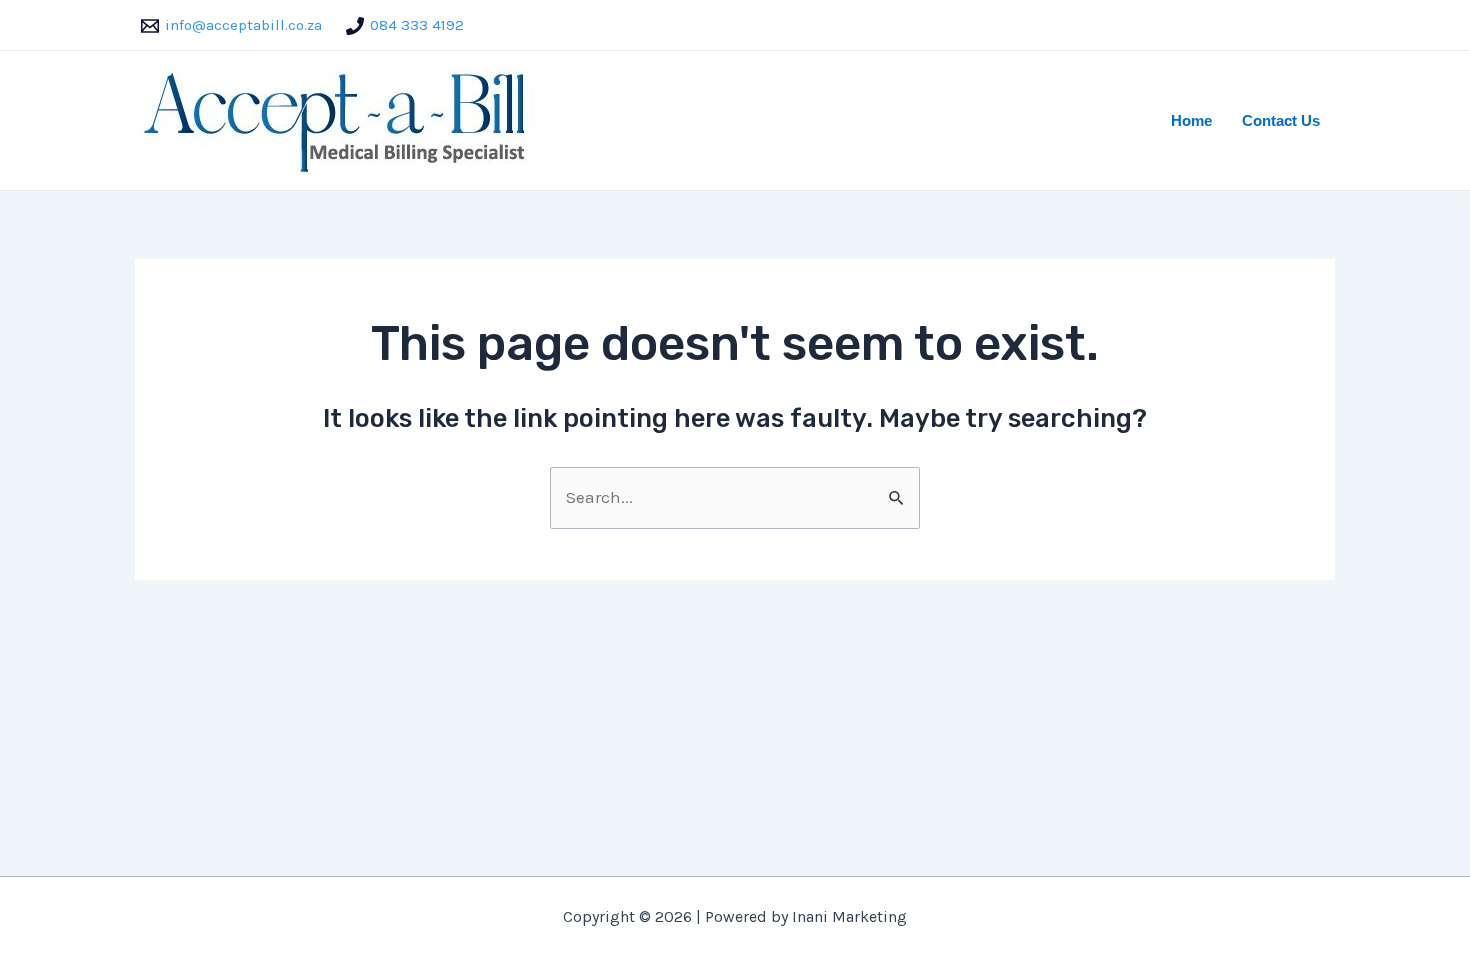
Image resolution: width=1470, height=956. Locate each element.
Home (1191, 120)
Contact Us (1281, 120)
